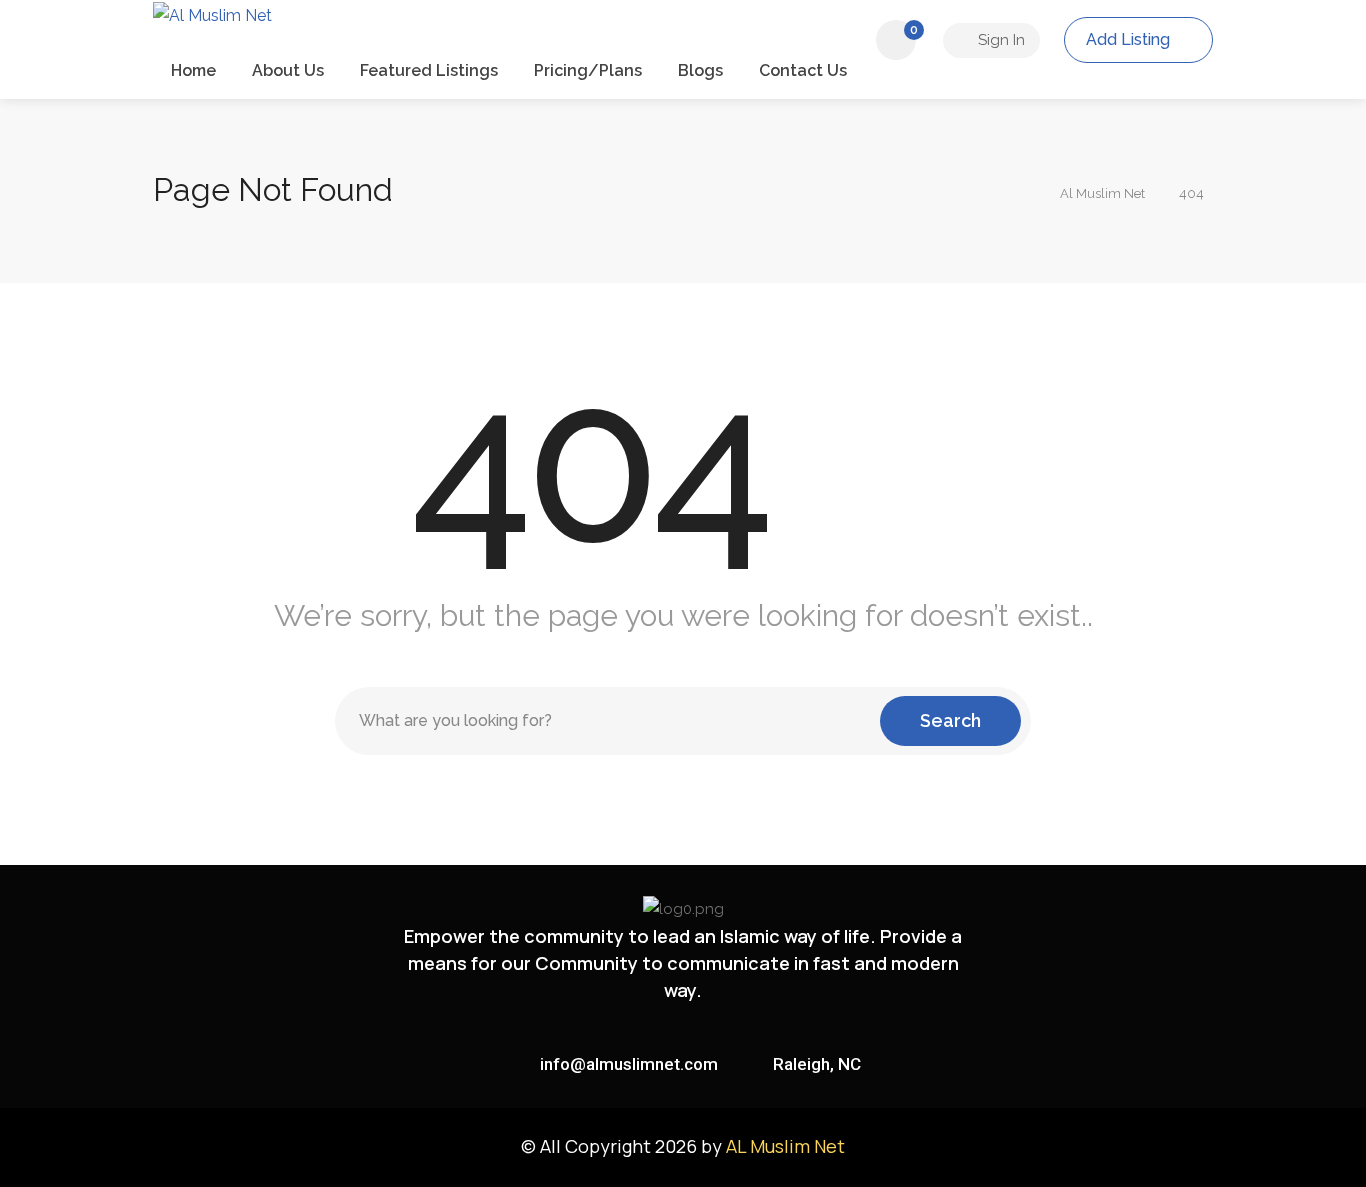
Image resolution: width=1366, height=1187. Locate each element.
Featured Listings (429, 70)
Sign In (999, 40)
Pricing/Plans (588, 70)
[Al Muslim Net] (212, 34)
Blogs (700, 70)
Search (950, 720)
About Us (288, 70)
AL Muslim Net (785, 1146)
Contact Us (803, 70)
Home (193, 70)
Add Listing (1130, 39)
